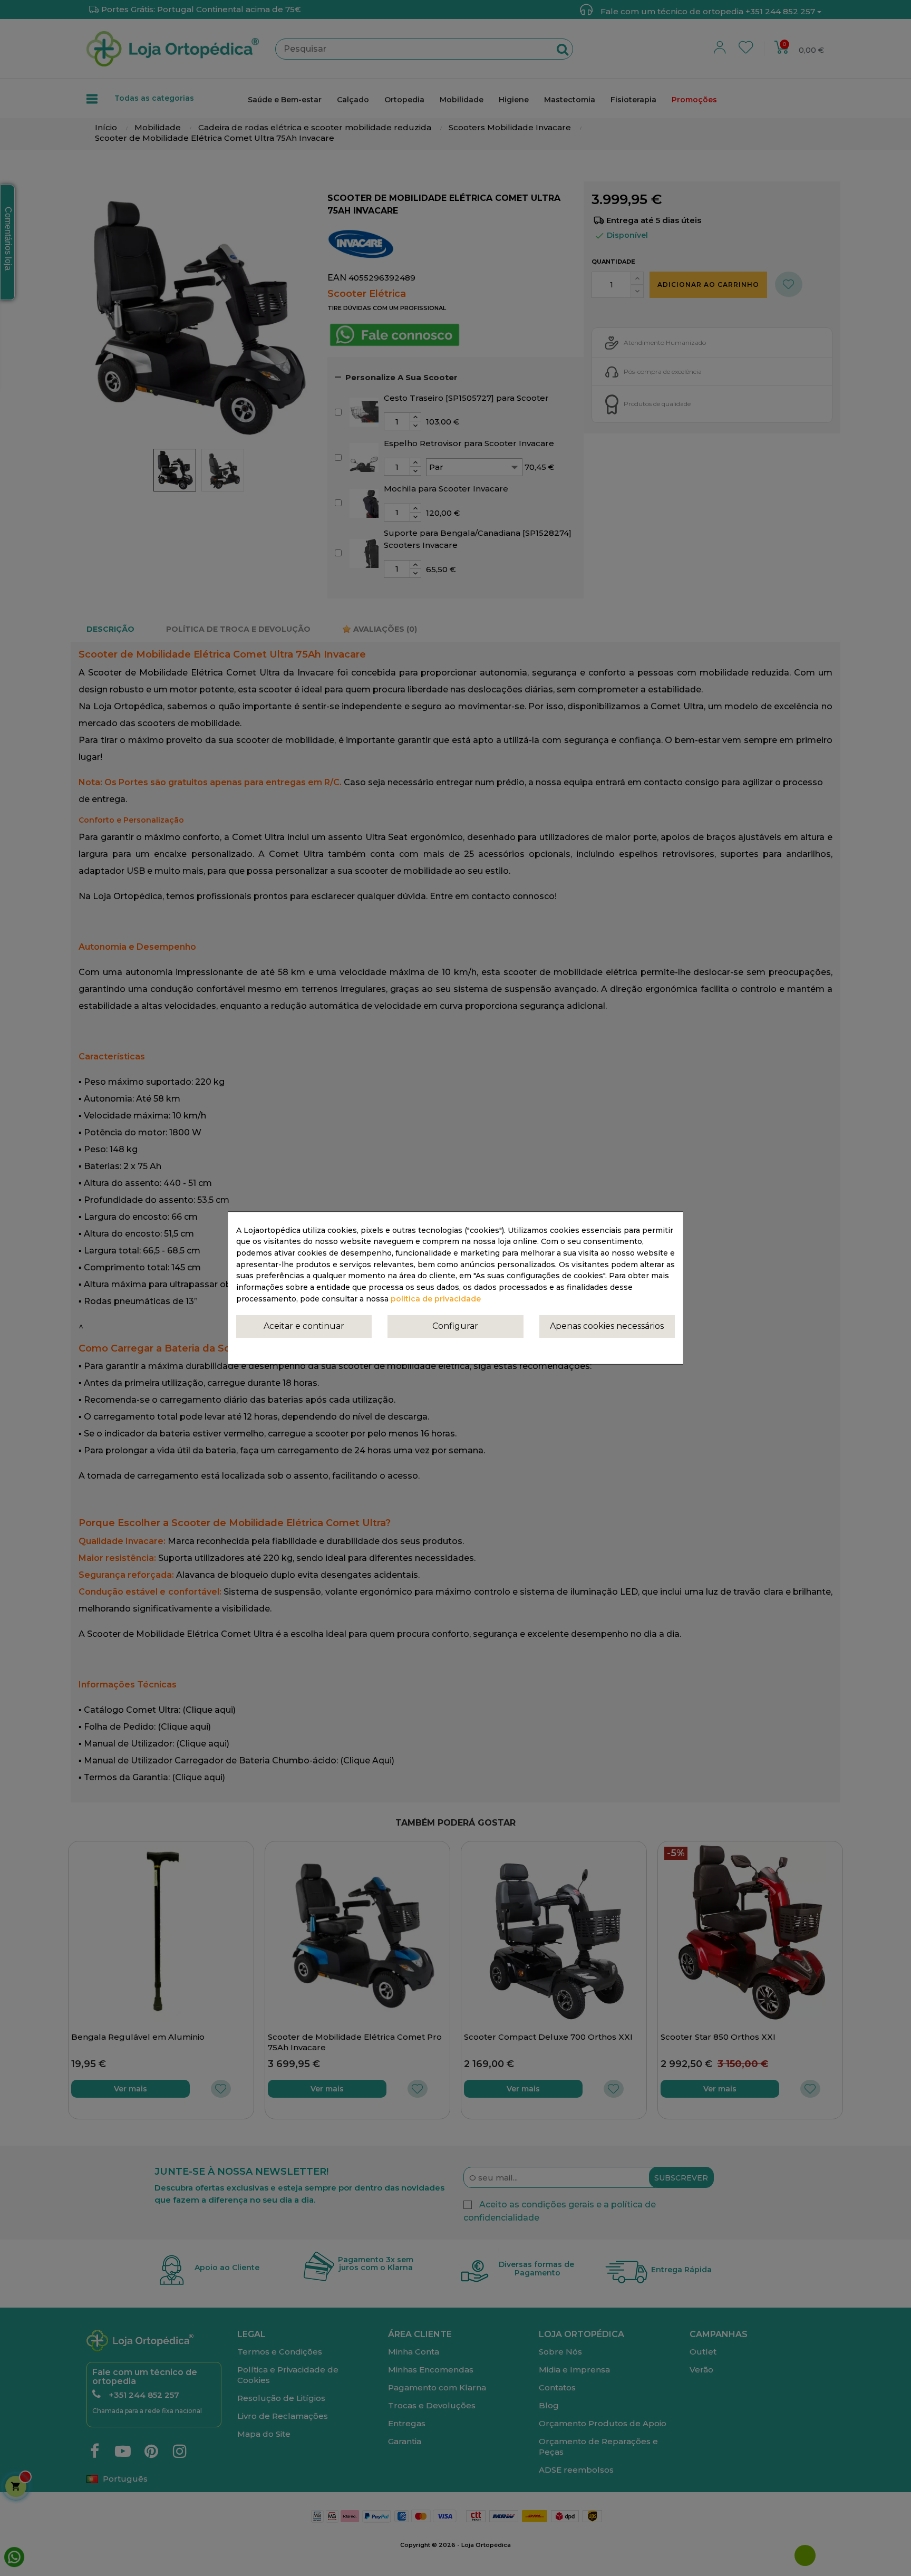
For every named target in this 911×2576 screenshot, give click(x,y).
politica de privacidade (436, 1299)
